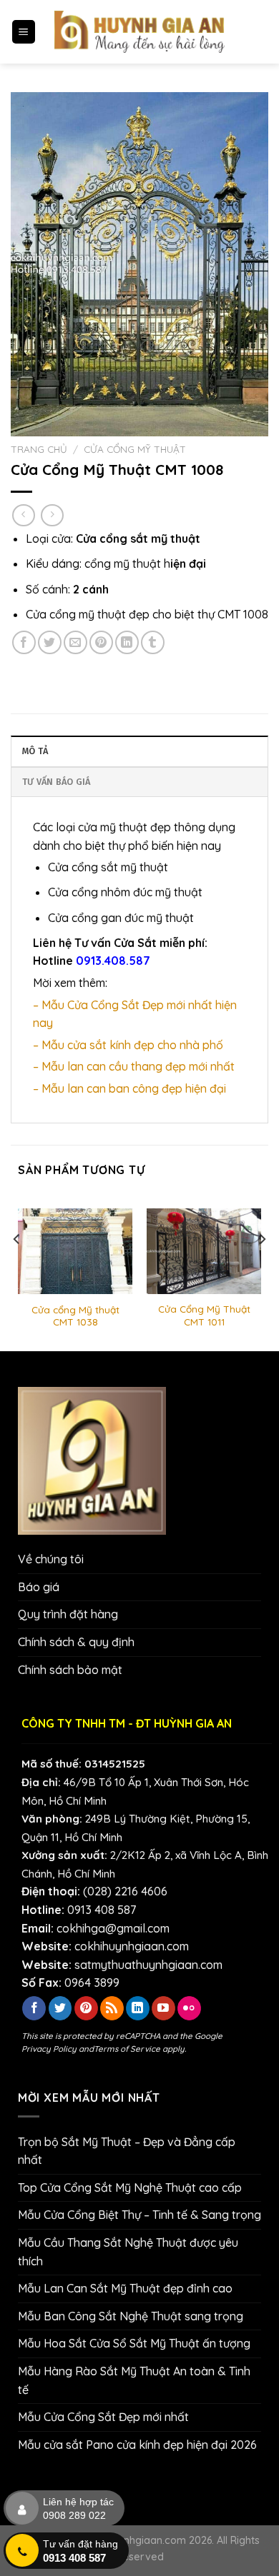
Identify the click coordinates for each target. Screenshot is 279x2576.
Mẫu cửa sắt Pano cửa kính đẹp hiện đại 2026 (137, 2445)
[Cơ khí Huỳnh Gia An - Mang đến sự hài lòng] (139, 32)
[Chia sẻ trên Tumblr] (153, 642)
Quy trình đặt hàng (68, 1614)
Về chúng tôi (51, 1559)
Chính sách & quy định (76, 1642)
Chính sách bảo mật (70, 1670)
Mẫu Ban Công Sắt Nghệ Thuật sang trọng (131, 2316)
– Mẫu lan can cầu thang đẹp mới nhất (134, 1066)
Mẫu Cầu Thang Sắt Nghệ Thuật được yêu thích (128, 2252)
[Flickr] (189, 2008)
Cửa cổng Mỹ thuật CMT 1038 (75, 1316)
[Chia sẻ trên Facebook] (24, 642)
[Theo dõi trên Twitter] (60, 2008)
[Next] (262, 1268)
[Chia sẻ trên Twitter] (50, 642)
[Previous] (17, 1268)
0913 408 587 (102, 1910)
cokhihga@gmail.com (113, 1928)
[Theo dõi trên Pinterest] (86, 2008)
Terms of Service (127, 2049)
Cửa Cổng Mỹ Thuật (135, 449)
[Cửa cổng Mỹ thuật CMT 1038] (75, 1252)
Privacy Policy (49, 2049)
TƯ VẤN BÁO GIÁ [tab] (57, 782)
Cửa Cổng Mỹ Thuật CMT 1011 (204, 1315)
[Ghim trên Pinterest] (101, 642)
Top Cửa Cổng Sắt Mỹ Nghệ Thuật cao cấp (130, 2187)
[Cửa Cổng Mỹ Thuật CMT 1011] (204, 1251)
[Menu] (24, 32)
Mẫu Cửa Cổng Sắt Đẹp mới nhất (103, 2417)
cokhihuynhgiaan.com (132, 1946)
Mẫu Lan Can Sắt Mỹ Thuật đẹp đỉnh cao (125, 2288)
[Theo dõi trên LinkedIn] (138, 2008)
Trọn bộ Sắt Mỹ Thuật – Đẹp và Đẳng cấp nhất (127, 2151)
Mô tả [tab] (35, 751)
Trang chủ (39, 449)
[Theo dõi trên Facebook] (34, 2008)
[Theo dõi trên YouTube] (163, 2008)
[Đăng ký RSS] (112, 2008)
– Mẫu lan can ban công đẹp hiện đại (129, 1088)
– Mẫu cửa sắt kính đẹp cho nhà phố (128, 1045)
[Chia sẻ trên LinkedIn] (127, 642)
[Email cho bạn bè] (75, 642)
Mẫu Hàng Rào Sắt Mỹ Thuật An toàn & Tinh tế (134, 2380)
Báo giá (39, 1587)
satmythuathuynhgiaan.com (148, 1965)
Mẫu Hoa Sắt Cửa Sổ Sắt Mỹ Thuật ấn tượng (134, 2343)
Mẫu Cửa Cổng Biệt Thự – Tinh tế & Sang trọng (139, 2215)
